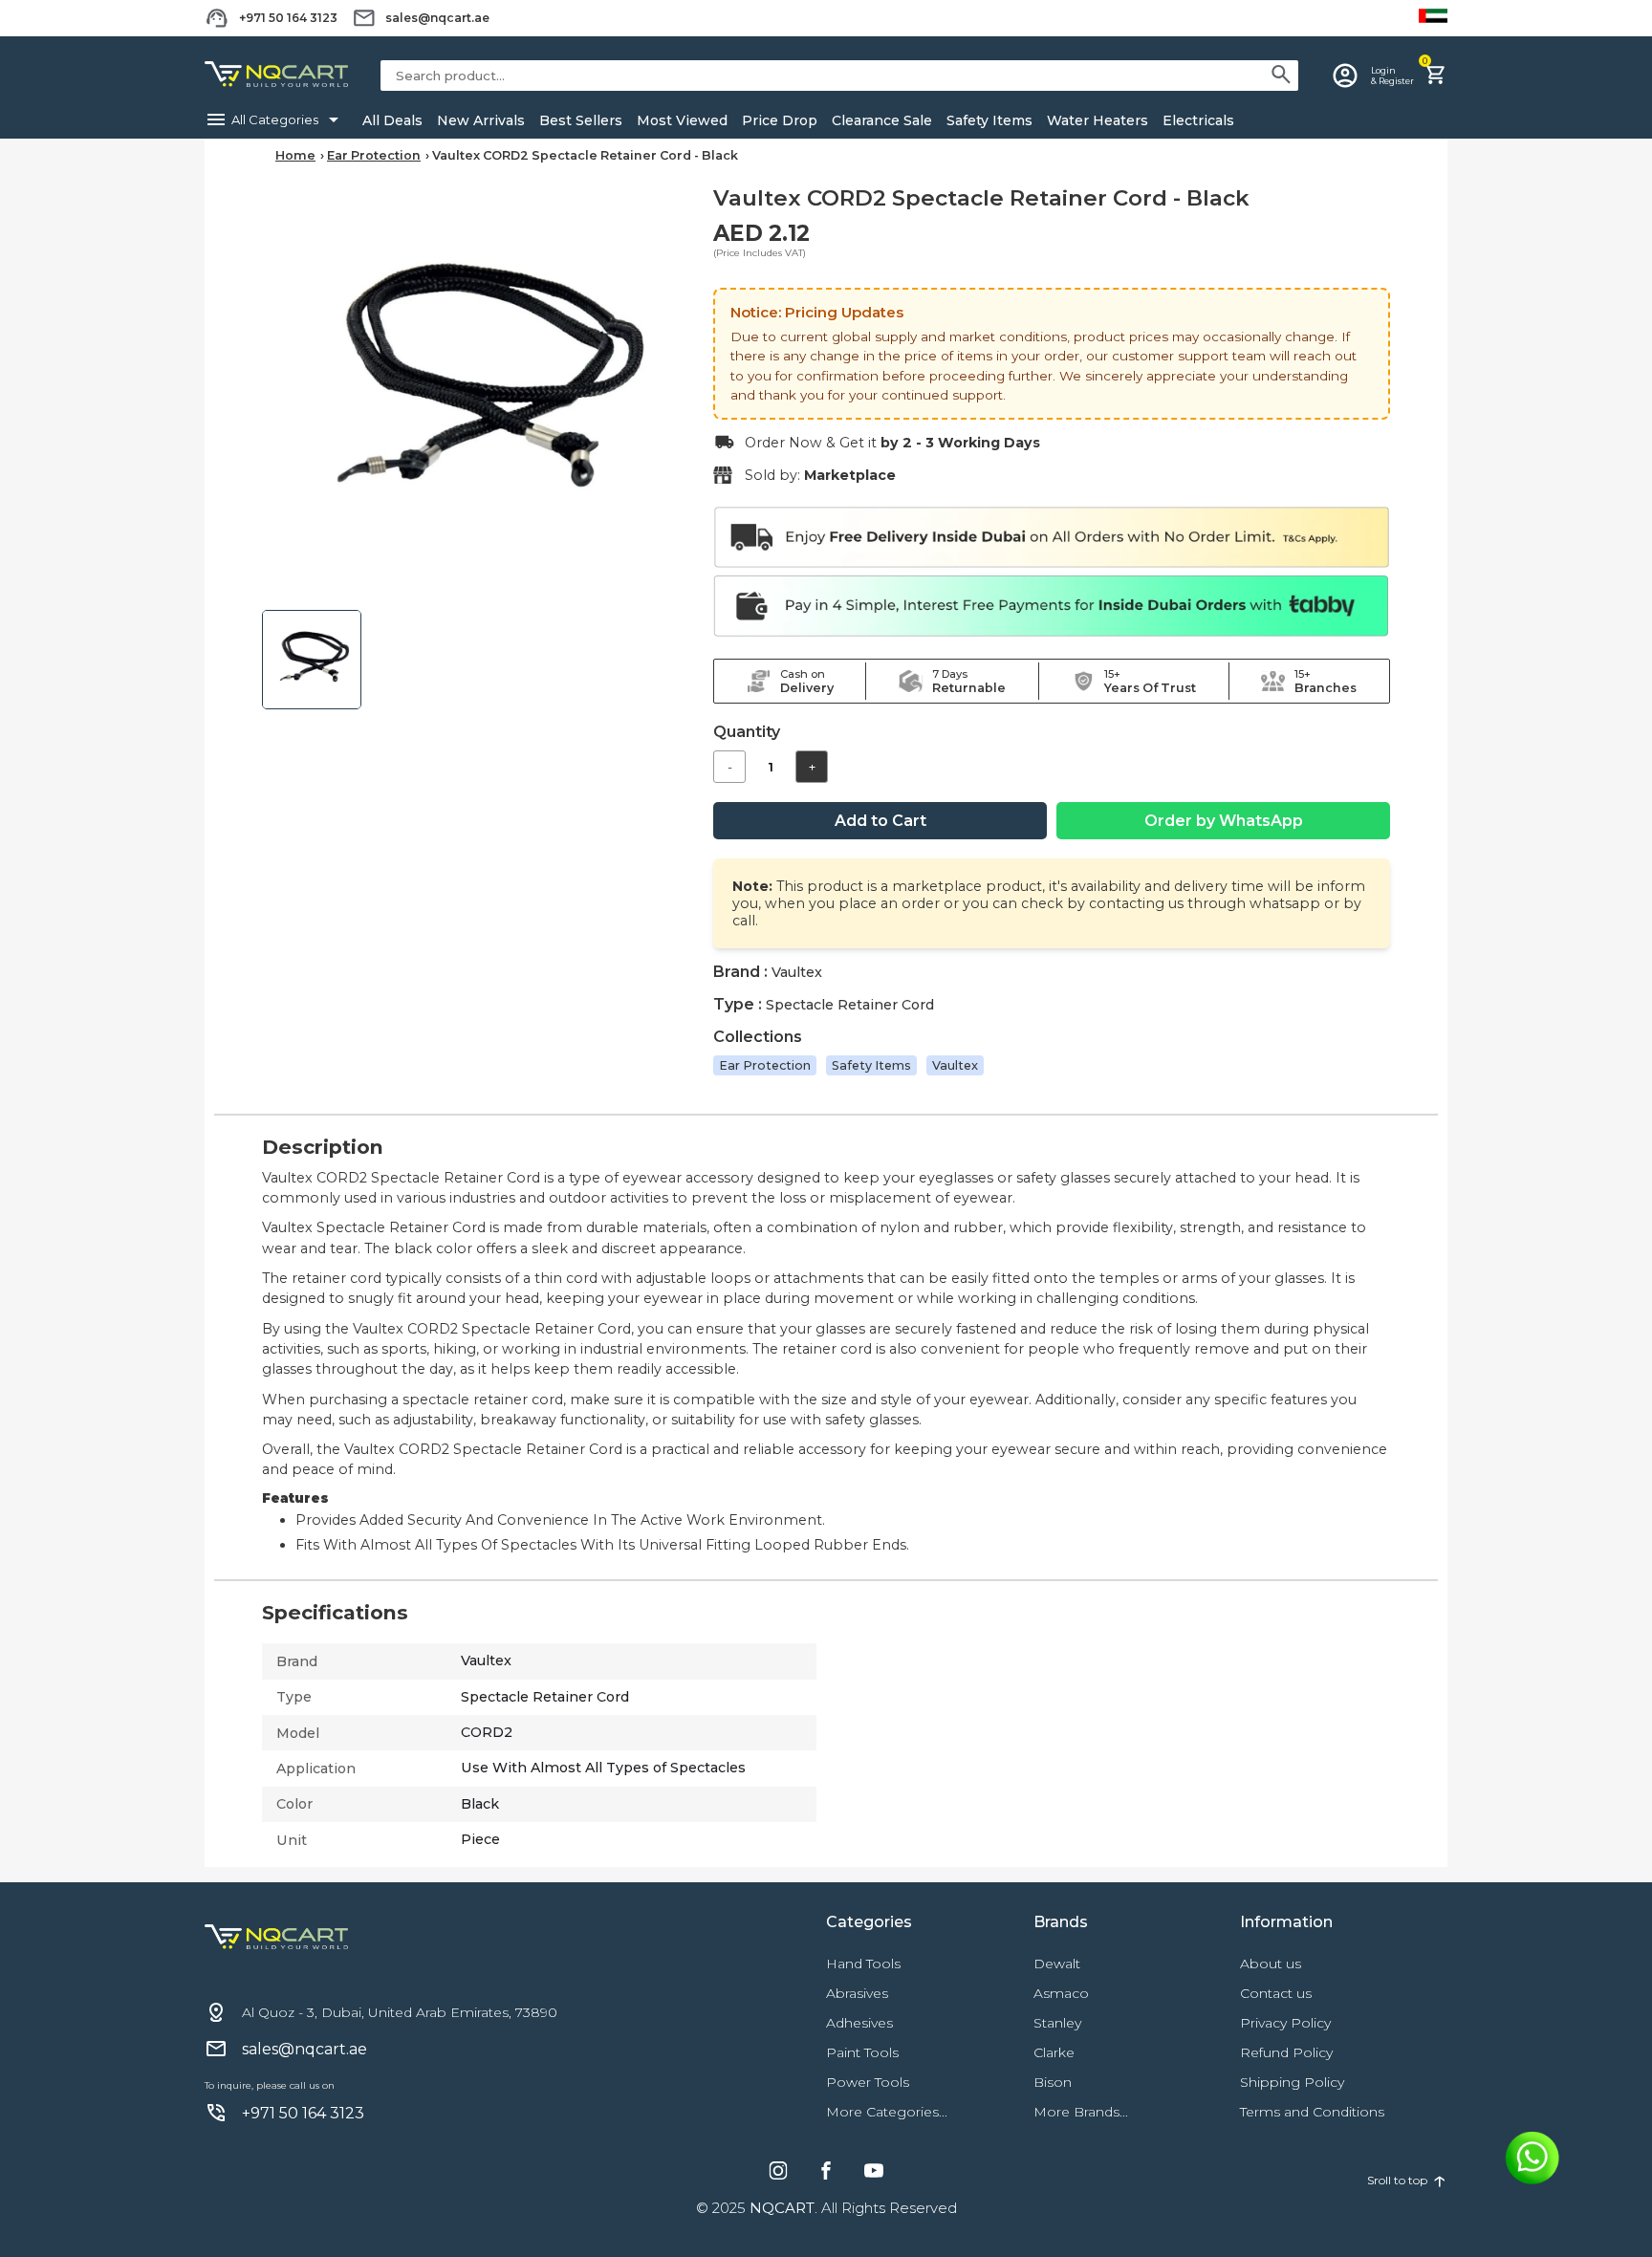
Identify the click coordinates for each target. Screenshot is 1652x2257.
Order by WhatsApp (1224, 821)
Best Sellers (581, 120)
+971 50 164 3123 (288, 18)
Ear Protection (374, 155)
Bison (1053, 2082)
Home (295, 155)
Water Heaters (1098, 120)
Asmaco (1061, 1993)
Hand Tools (863, 1964)
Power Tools (868, 2082)
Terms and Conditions (1312, 2112)
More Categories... (887, 2112)
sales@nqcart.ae (437, 18)
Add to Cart (880, 821)
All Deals (392, 120)
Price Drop (780, 120)
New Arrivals (481, 120)
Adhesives (859, 2023)
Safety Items (989, 120)
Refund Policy (1286, 2052)
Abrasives (857, 1993)
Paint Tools (862, 2052)
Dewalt (1057, 1964)
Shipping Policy (1292, 2082)
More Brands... (1081, 2112)
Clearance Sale (882, 120)
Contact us (1276, 1993)
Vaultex (955, 1065)
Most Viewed (682, 120)
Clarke (1054, 2052)
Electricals (1198, 120)
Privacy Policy (1285, 2023)
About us (1271, 1964)
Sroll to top (1407, 2180)
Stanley (1057, 2023)
